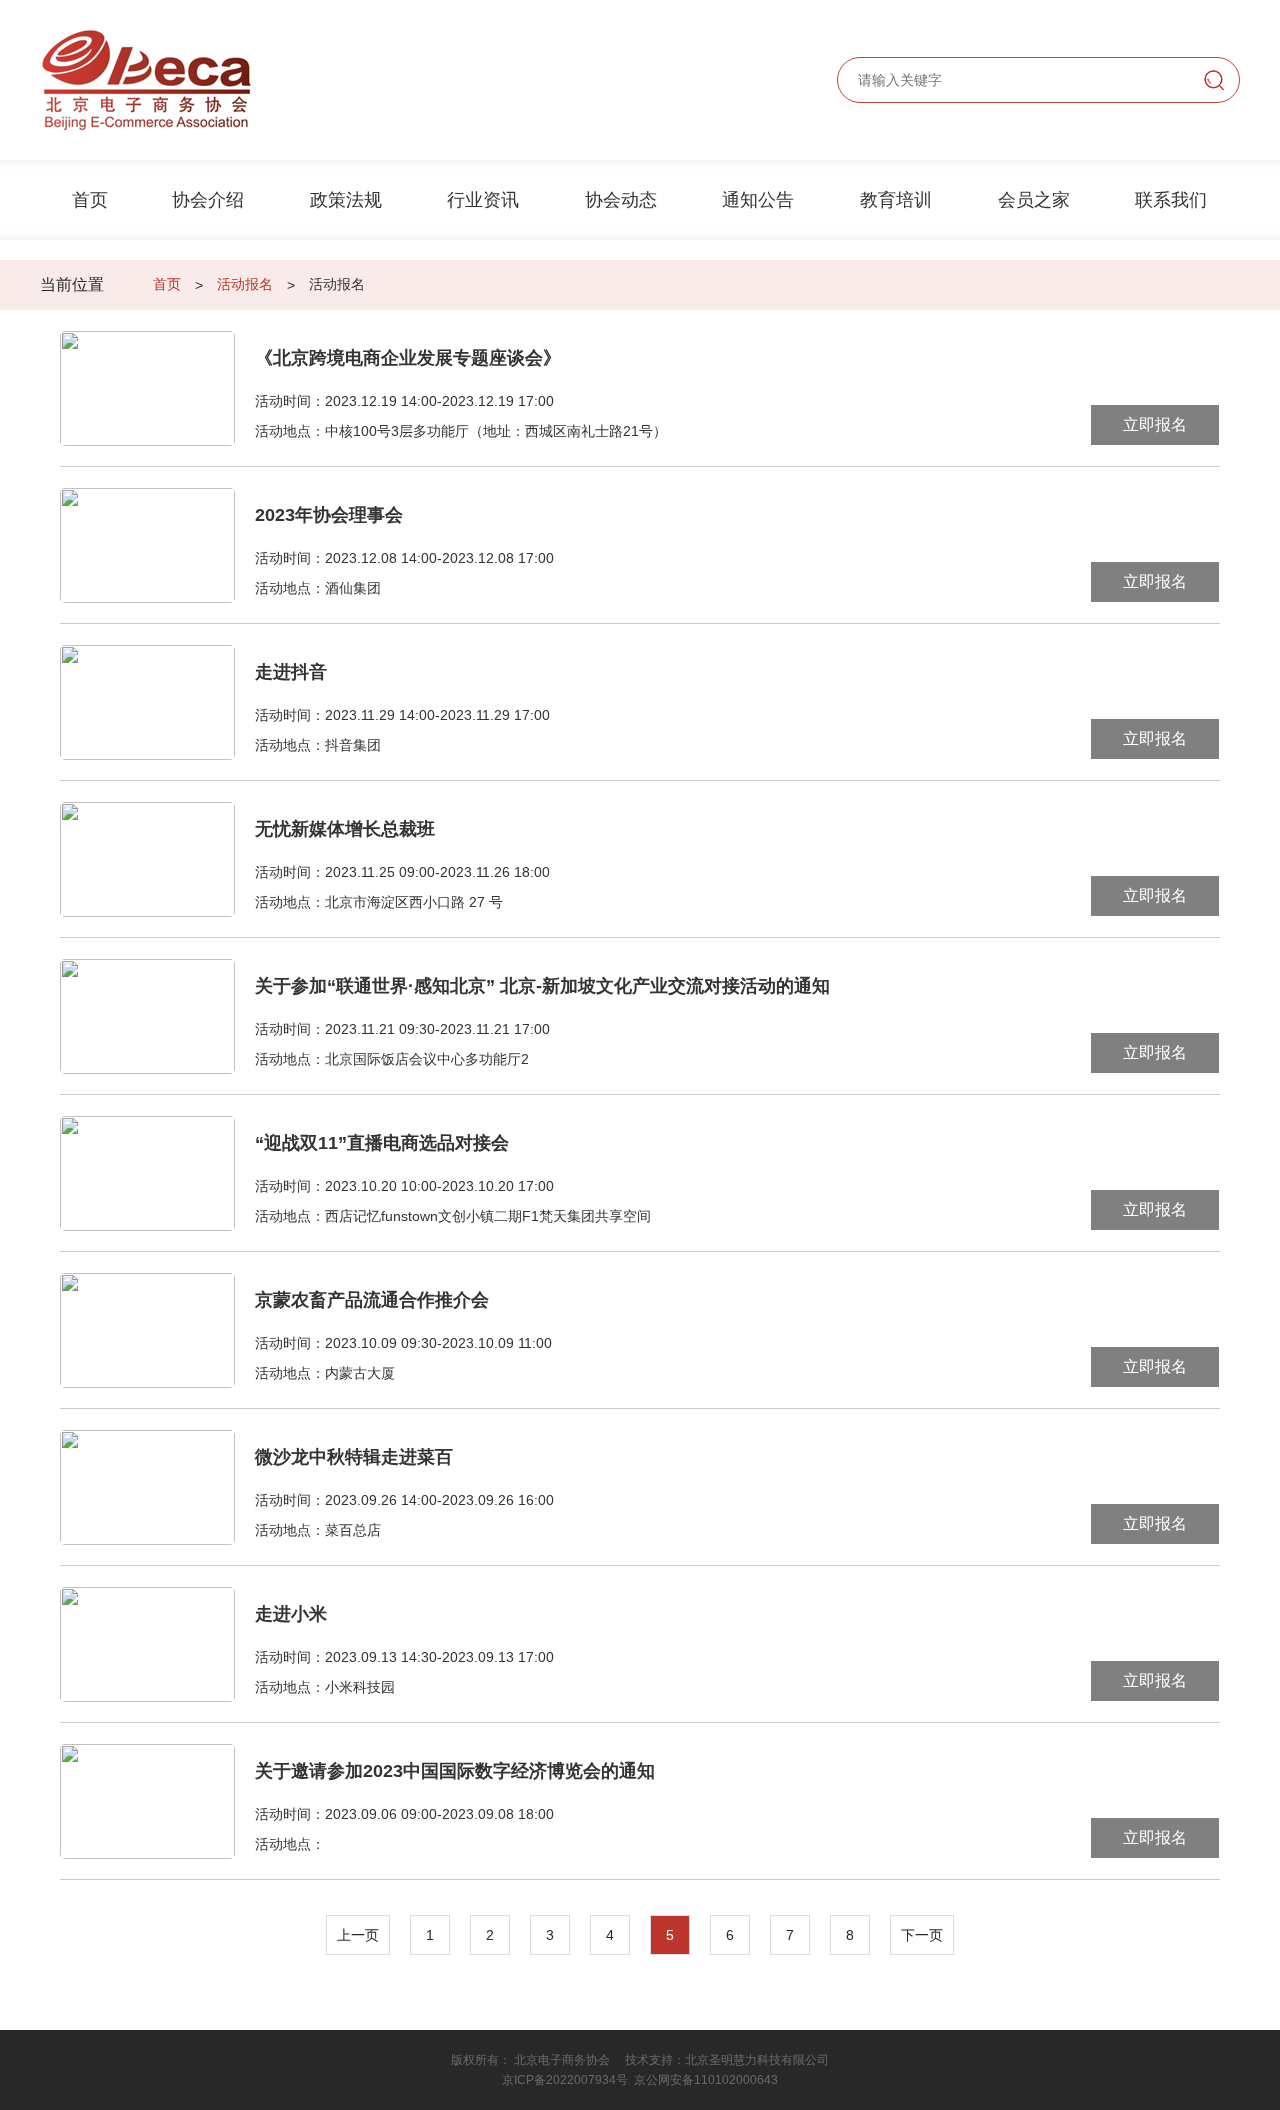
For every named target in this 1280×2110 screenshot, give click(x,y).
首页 (90, 200)
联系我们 (1171, 200)
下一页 (922, 1935)
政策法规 (346, 200)
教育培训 (896, 200)
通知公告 (758, 200)
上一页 (358, 1935)
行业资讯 (483, 200)
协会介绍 (208, 200)
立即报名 (1155, 424)
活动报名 (245, 284)
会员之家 (1034, 200)
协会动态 (621, 200)
